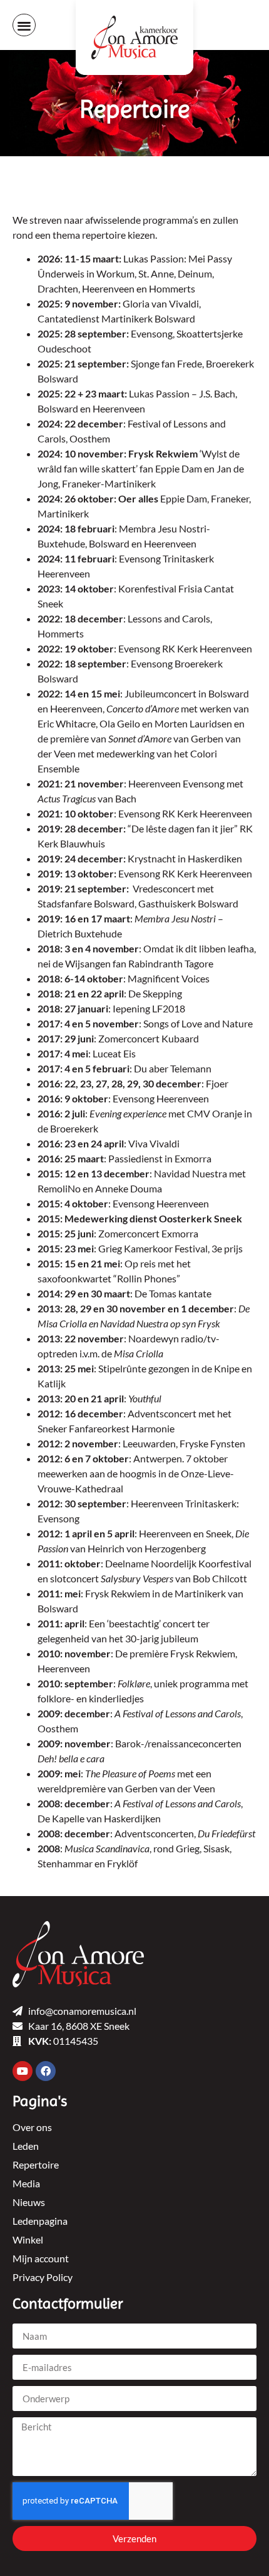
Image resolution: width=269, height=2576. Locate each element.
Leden (26, 2146)
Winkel (28, 2239)
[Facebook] (46, 2071)
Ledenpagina (40, 2221)
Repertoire (36, 2164)
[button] (24, 25)
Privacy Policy (43, 2277)
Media (26, 2183)
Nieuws (29, 2202)
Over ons (32, 2127)
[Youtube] (23, 2071)
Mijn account (41, 2258)
